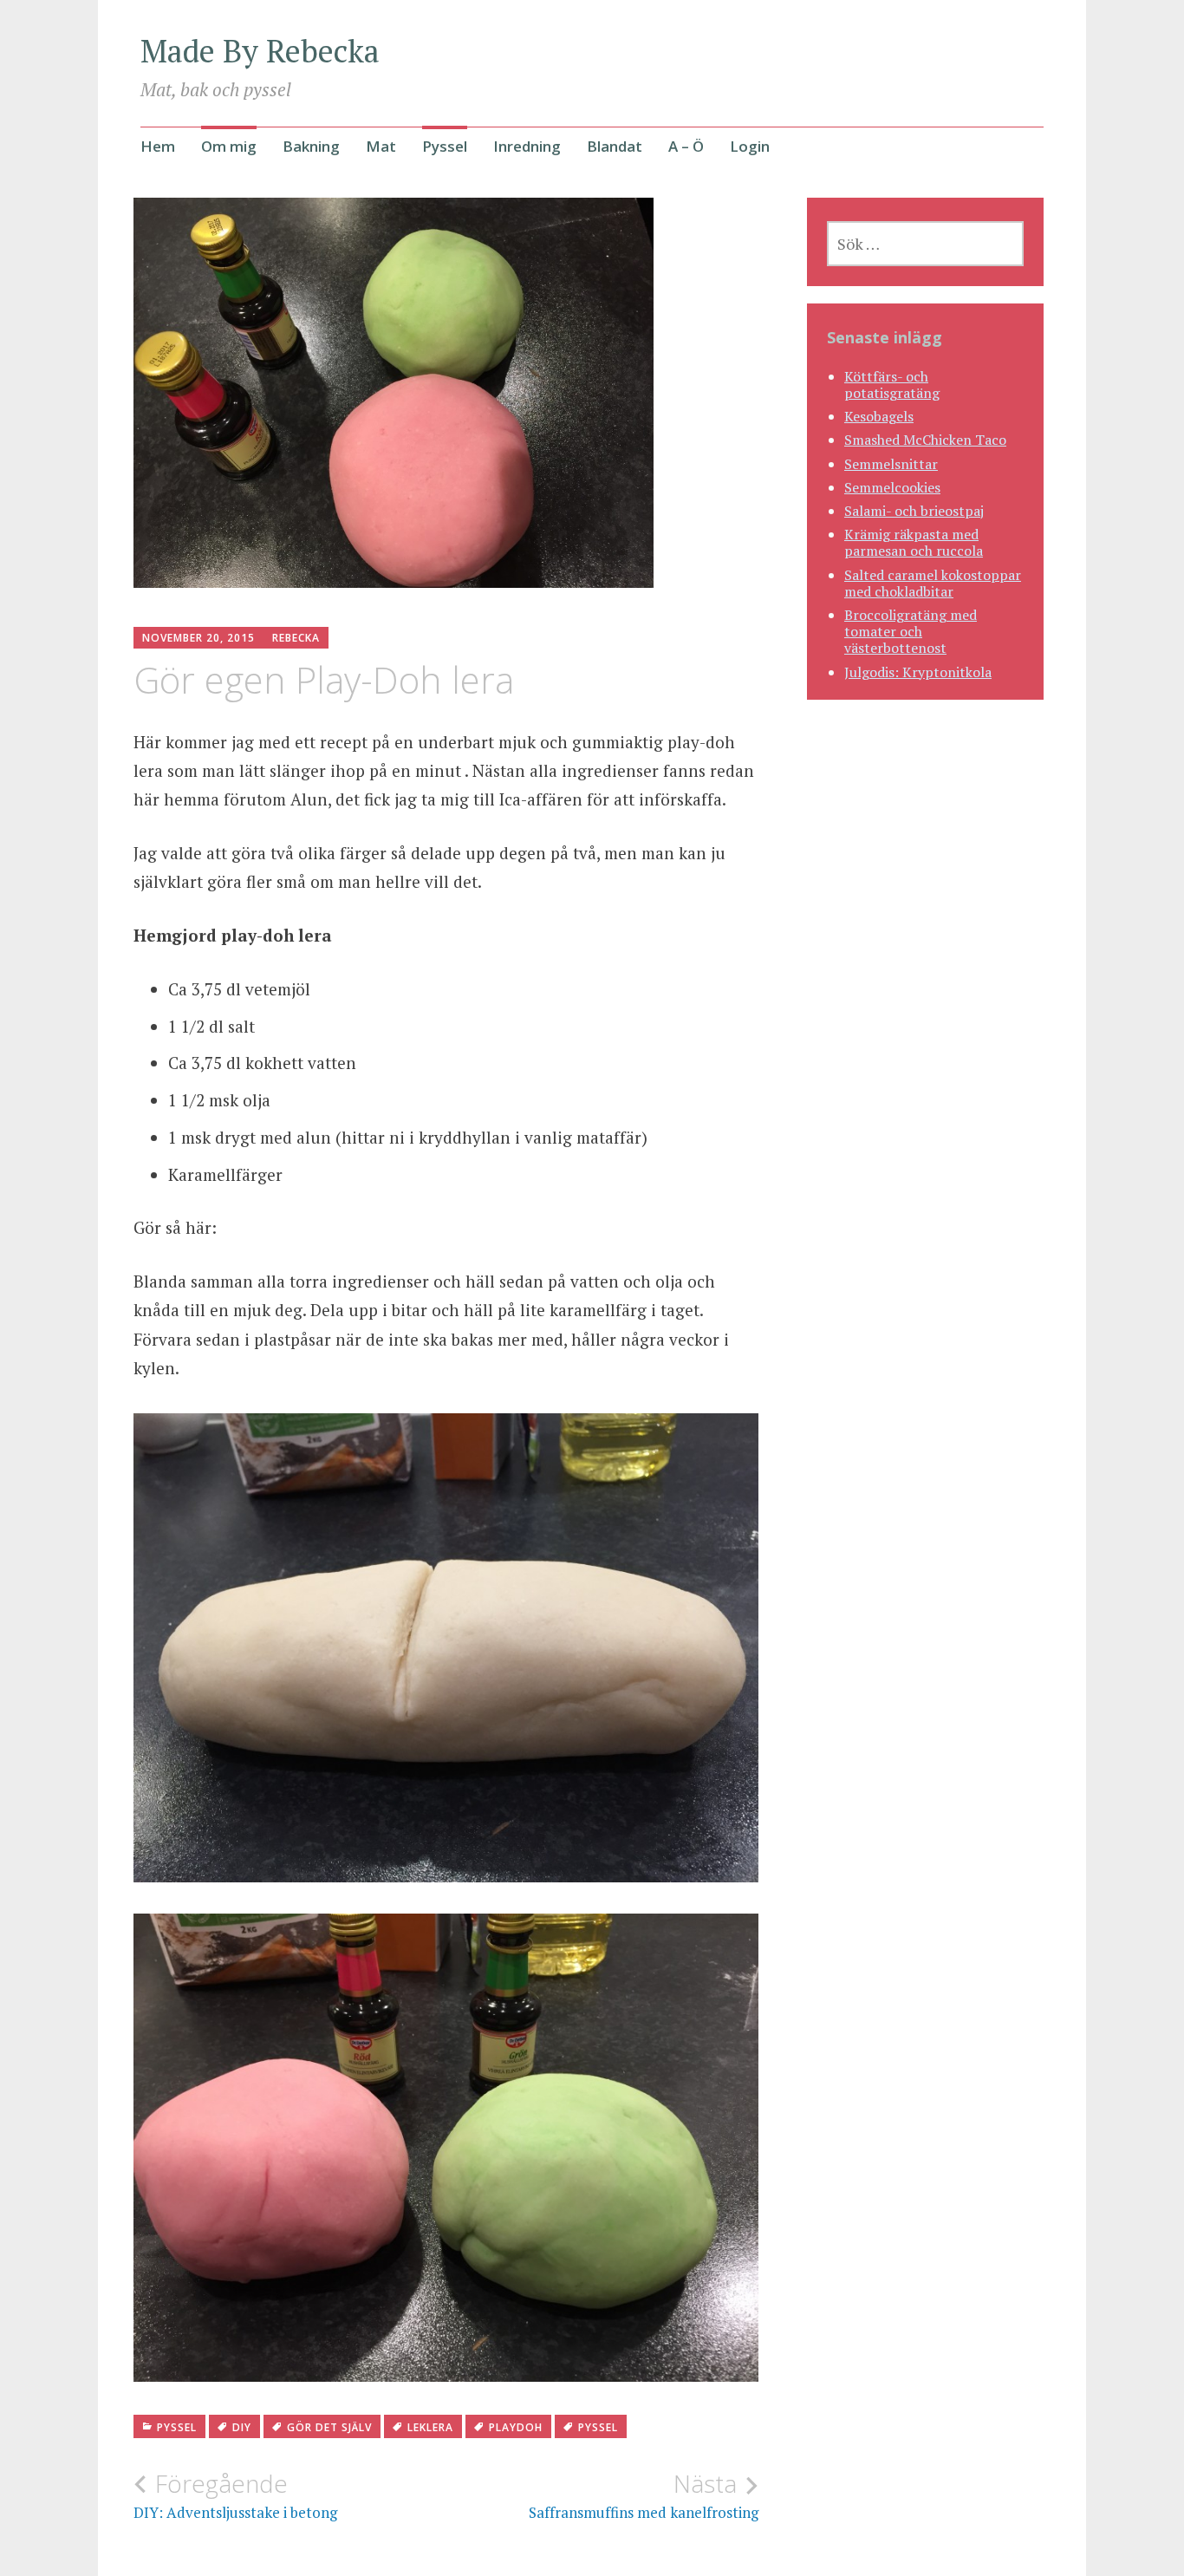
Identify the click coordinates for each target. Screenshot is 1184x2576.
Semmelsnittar (891, 464)
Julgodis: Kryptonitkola (918, 672)
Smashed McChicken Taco (925, 440)
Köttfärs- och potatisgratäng (892, 385)
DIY (242, 2427)
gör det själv (329, 2427)
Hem (158, 146)
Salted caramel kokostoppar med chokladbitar (933, 583)
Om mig (229, 146)
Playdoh (516, 2427)
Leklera (430, 2427)
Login (750, 146)
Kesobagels (879, 416)
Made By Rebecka (260, 51)
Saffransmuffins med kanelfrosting (644, 2495)
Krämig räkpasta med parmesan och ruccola (914, 542)
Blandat (615, 146)
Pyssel (445, 146)
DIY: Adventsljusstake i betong (235, 2495)
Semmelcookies (892, 487)
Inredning (527, 146)
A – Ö (686, 146)
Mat (381, 146)
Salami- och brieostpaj (914, 511)
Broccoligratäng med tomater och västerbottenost (911, 631)
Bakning (311, 146)
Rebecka (296, 638)
